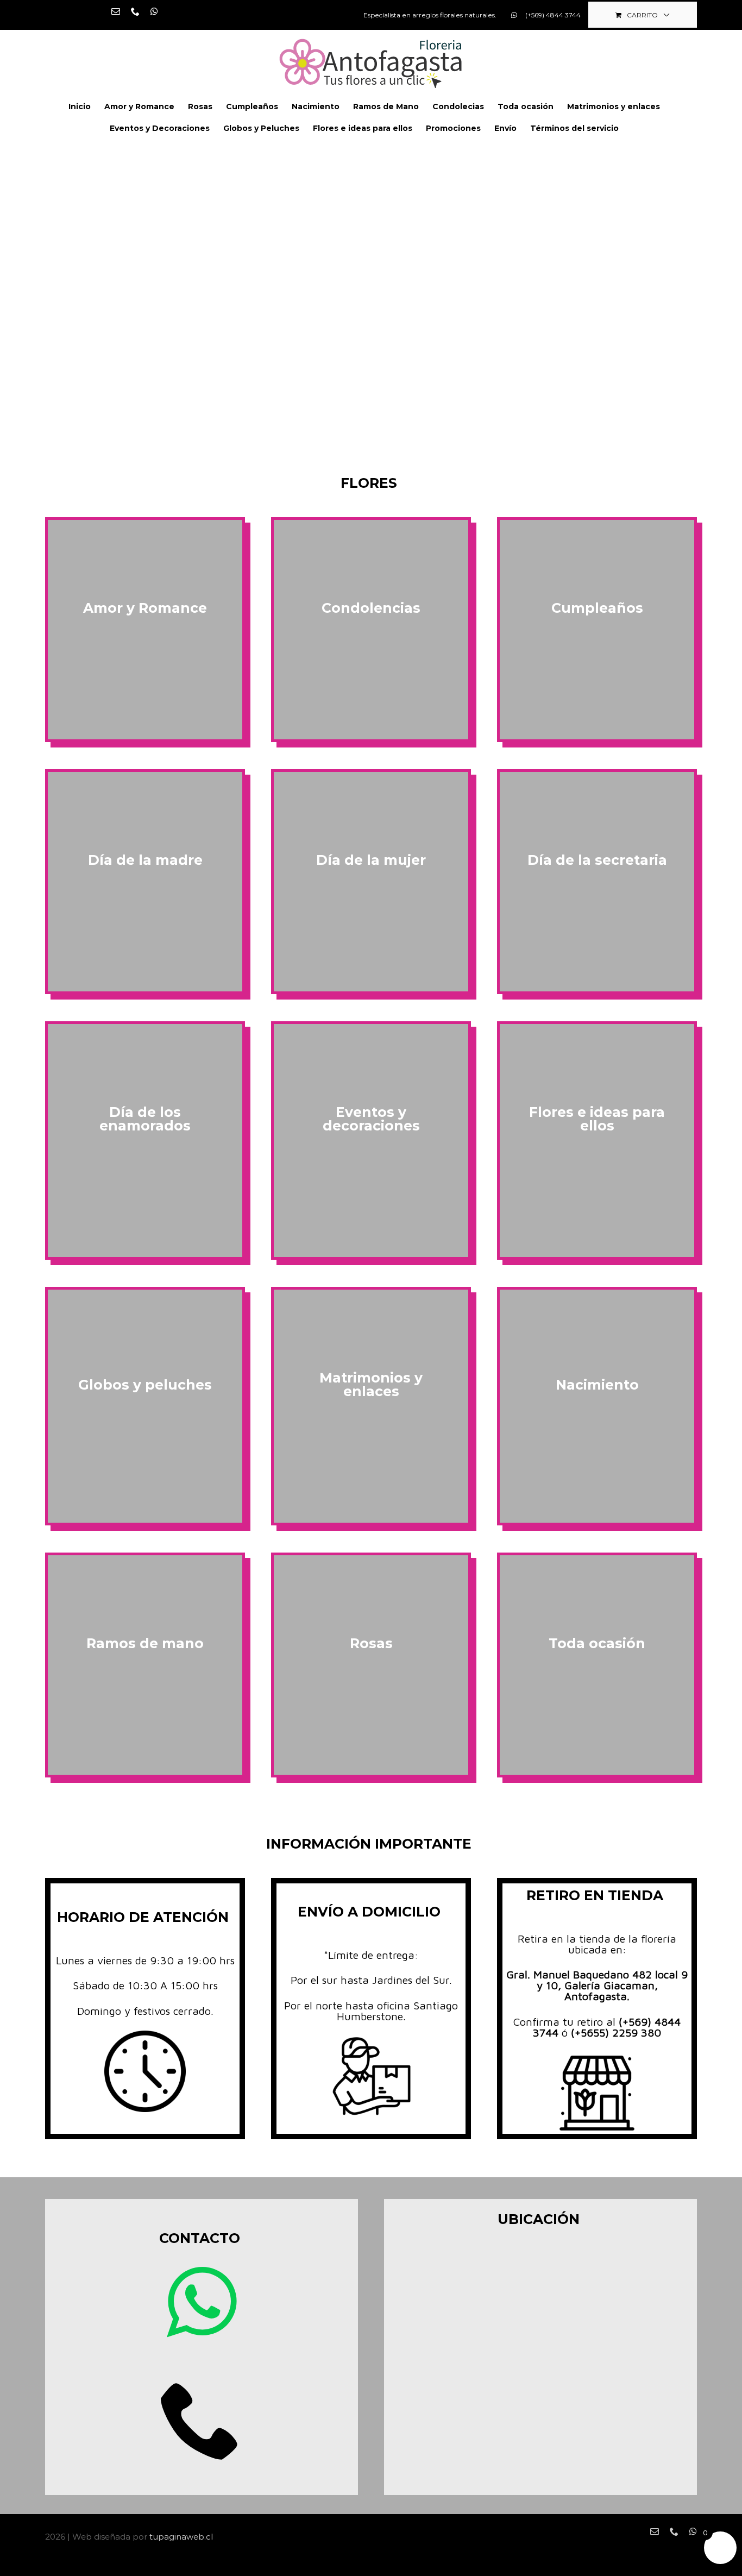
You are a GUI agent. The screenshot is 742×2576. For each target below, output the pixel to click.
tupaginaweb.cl (181, 2537)
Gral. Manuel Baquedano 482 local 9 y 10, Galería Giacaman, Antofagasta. (597, 1985)
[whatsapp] (202, 2302)
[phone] (202, 2419)
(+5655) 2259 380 (616, 2032)
